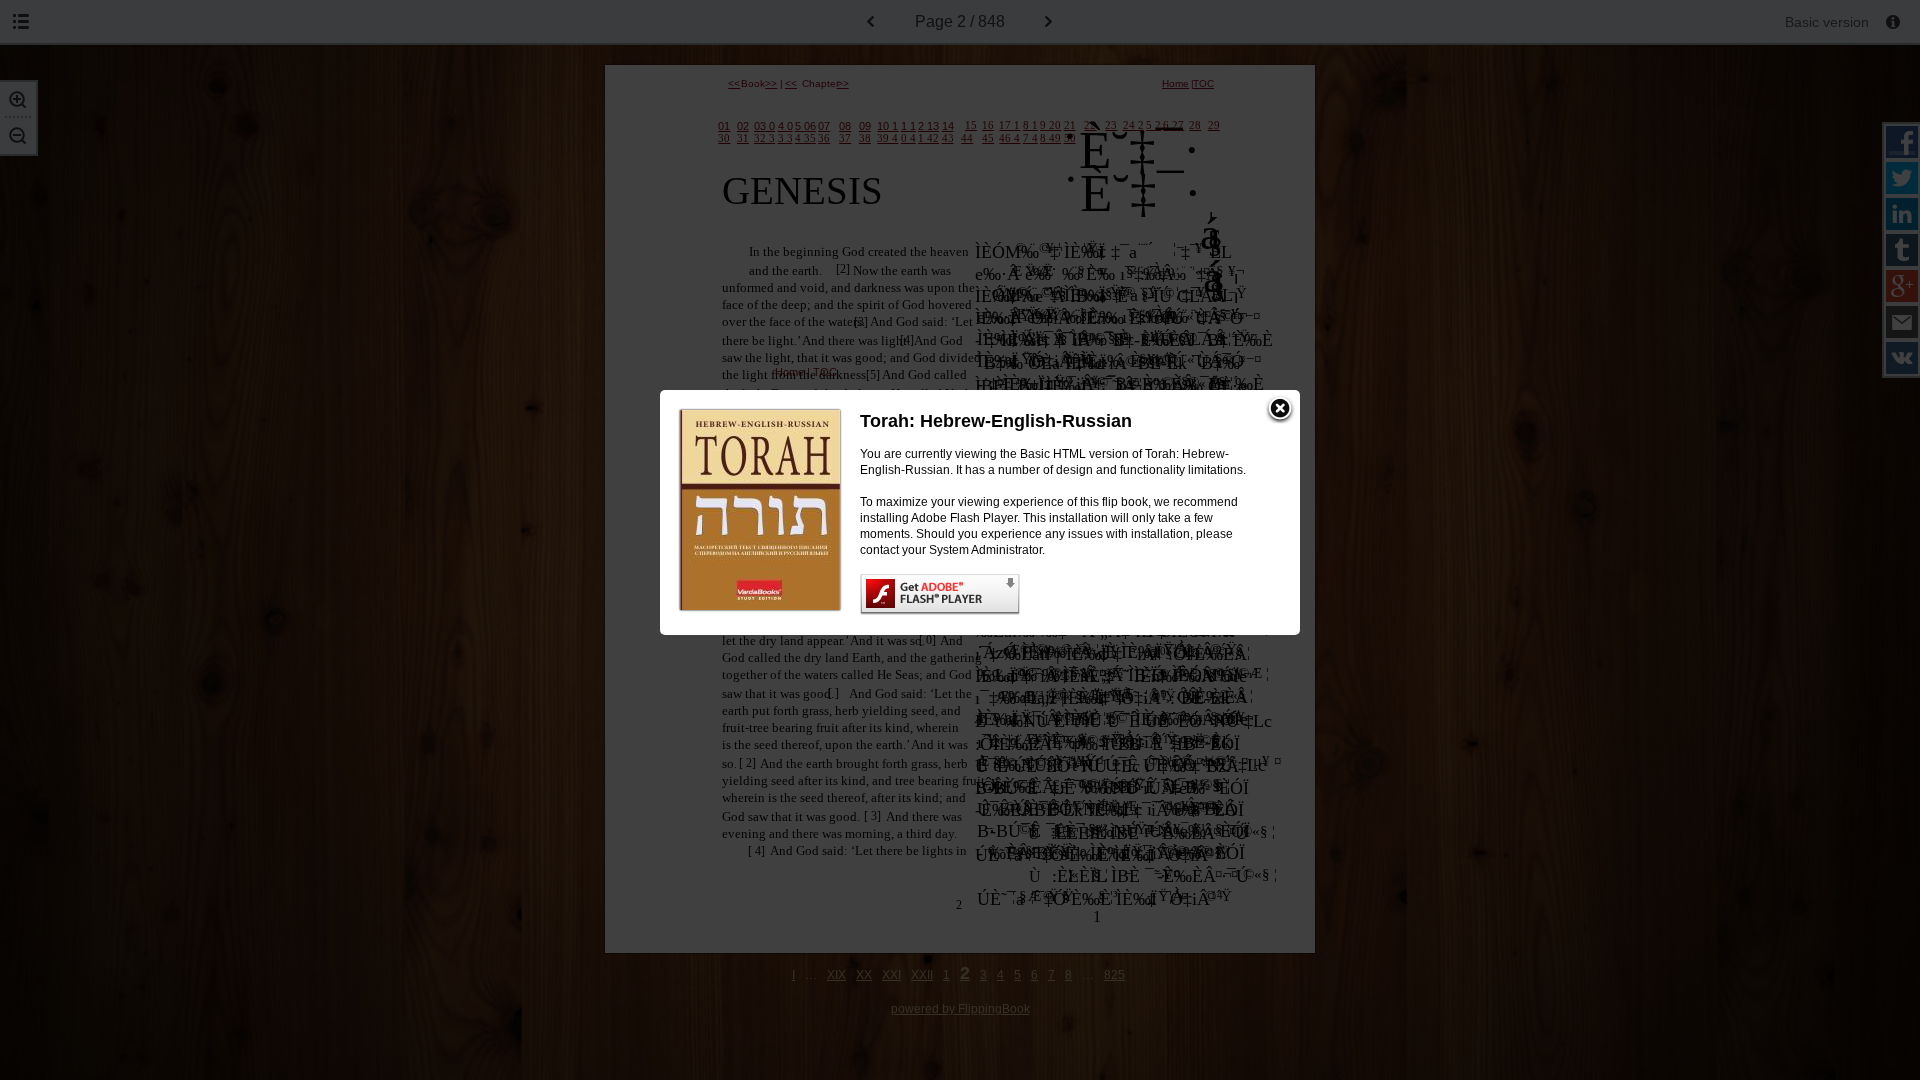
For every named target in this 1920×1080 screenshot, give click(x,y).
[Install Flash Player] (1060, 594)
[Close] (1280, 410)
